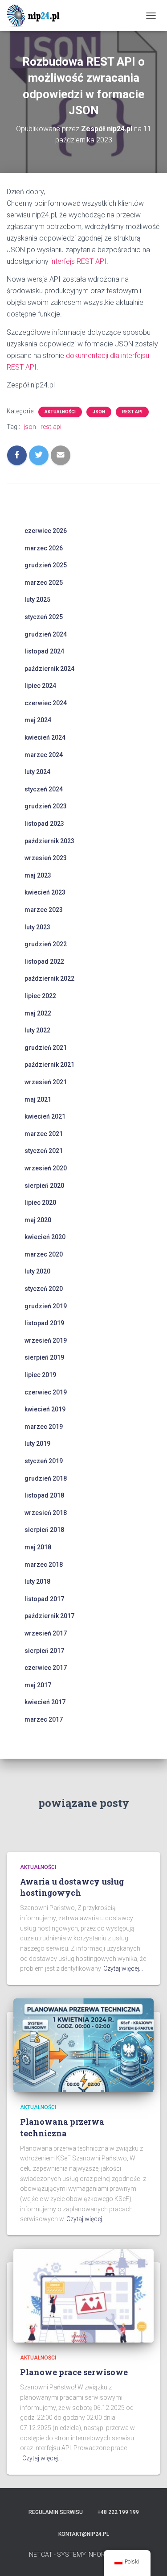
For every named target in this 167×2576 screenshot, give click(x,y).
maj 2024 (38, 720)
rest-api (51, 427)
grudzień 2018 (46, 1478)
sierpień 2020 (44, 1186)
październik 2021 (49, 1065)
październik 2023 (49, 841)
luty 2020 (37, 1271)
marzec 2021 (44, 1134)
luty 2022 (37, 1030)
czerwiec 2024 (46, 703)
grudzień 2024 (46, 634)
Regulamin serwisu (56, 2512)
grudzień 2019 (46, 1306)
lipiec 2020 (40, 1203)
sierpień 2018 (44, 1530)
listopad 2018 (44, 1495)
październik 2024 (49, 669)
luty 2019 (37, 1444)
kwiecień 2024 (45, 737)
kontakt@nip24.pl (84, 2534)
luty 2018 (37, 1581)
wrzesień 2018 (46, 1513)
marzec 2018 (44, 1565)
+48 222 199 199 (118, 2512)
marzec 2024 (44, 755)
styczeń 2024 (44, 789)
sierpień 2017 (44, 1651)
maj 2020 (38, 1220)
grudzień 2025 (46, 565)
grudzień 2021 (46, 1048)
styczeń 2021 (44, 1151)
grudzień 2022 (46, 944)
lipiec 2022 (40, 996)
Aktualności (60, 412)
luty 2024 (37, 772)
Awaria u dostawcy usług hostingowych (72, 1887)
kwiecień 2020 (45, 1237)
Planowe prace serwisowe (74, 2372)
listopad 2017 (44, 1599)
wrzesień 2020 (46, 1168)
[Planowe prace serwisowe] (83, 2295)
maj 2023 (38, 875)
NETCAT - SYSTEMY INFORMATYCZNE (83, 2555)
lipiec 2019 (40, 1375)
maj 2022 (38, 1013)
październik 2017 (49, 1616)
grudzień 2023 (46, 806)
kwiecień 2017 (45, 1702)
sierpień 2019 (44, 1357)
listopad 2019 (44, 1323)
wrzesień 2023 (46, 858)
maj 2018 (38, 1547)
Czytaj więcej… (123, 1968)
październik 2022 (49, 978)
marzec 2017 (44, 1719)
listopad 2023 (44, 824)
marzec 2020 (44, 1254)
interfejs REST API (78, 261)
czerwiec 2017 (46, 1668)
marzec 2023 (44, 910)
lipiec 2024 (40, 686)
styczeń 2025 (44, 617)
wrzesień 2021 (46, 1082)
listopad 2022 (44, 961)
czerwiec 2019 (46, 1392)
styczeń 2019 (44, 1461)
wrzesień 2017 (46, 1633)
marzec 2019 (44, 1427)
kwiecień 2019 (45, 1409)
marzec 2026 (44, 548)
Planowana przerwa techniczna (62, 2127)
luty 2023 (37, 927)
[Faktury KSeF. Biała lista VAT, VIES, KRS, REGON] (38, 16)
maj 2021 (38, 1099)
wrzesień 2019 (46, 1340)
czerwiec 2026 (46, 531)
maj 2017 (38, 1685)
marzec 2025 (44, 583)
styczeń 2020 (44, 1289)
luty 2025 (37, 599)
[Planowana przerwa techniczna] (83, 2045)
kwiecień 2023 (45, 892)
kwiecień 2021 (45, 1116)
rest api (132, 412)
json (99, 412)
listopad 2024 (44, 651)
